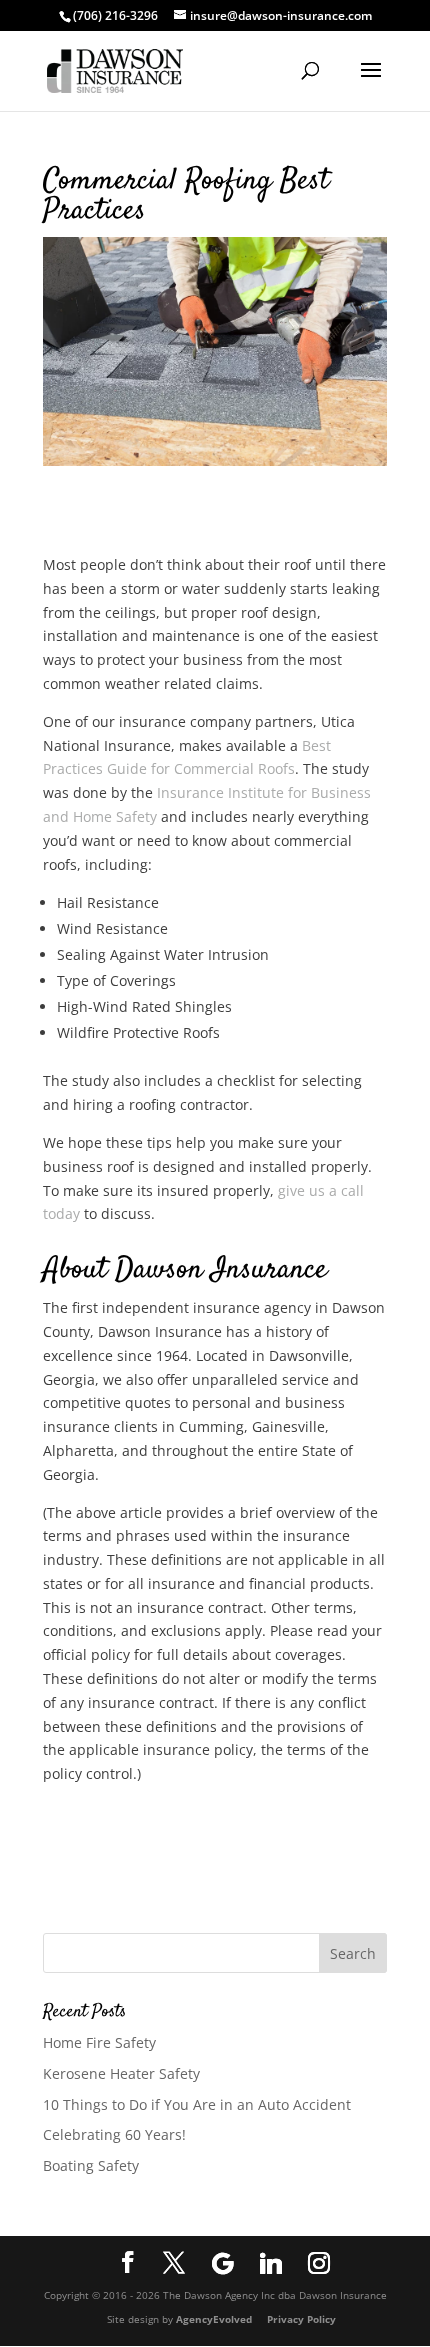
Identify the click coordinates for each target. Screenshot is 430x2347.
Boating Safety (91, 2165)
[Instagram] (319, 2263)
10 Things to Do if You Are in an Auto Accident (197, 2104)
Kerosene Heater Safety (121, 2073)
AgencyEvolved (215, 2319)
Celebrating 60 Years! (114, 2134)
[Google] (223, 2263)
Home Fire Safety (99, 2042)
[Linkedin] (271, 2263)
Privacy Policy (301, 2319)
